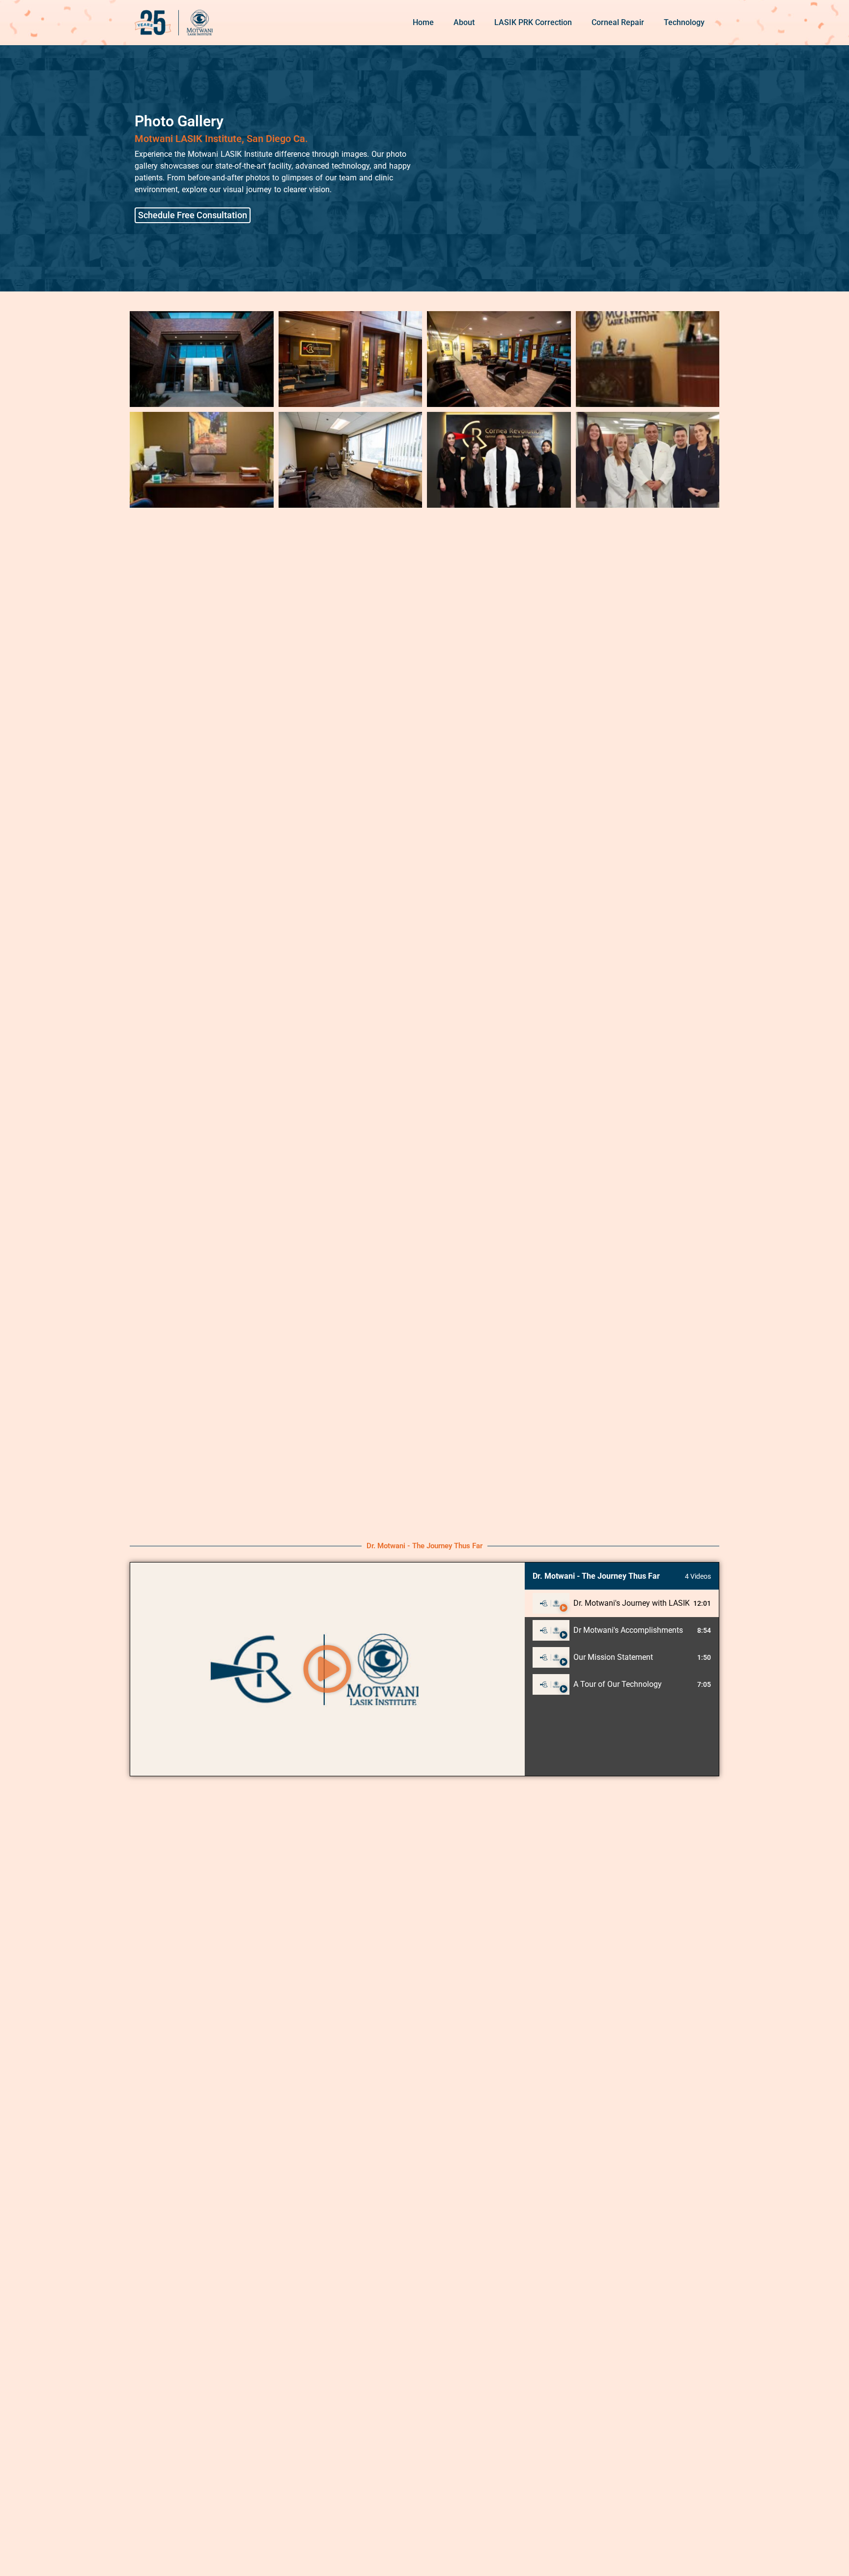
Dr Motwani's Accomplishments (628, 1630)
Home (423, 22)
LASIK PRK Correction (533, 22)
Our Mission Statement (613, 1657)
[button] (327, 1669)
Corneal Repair (618, 22)
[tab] (622, 1604)
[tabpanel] (327, 1669)
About (464, 22)
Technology (684, 22)
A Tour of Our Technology (618, 1684)
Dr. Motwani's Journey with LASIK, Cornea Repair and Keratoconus (631, 1603)
